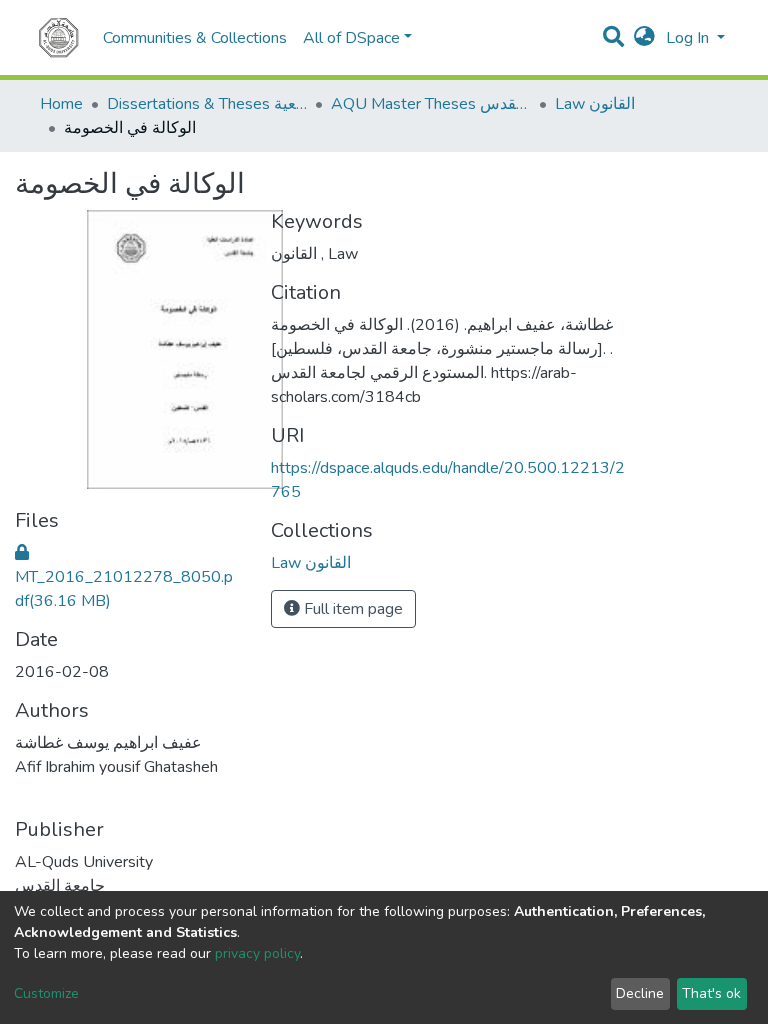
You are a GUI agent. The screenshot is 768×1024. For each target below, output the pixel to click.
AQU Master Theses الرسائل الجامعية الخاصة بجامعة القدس (431, 104)
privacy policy (257, 953)
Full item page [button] (351, 609)
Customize (46, 993)
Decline (640, 993)
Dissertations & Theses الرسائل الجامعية (207, 104)
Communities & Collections (195, 38)
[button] (644, 38)
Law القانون (595, 104)
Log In (689, 38)
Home (61, 104)
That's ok (711, 993)
